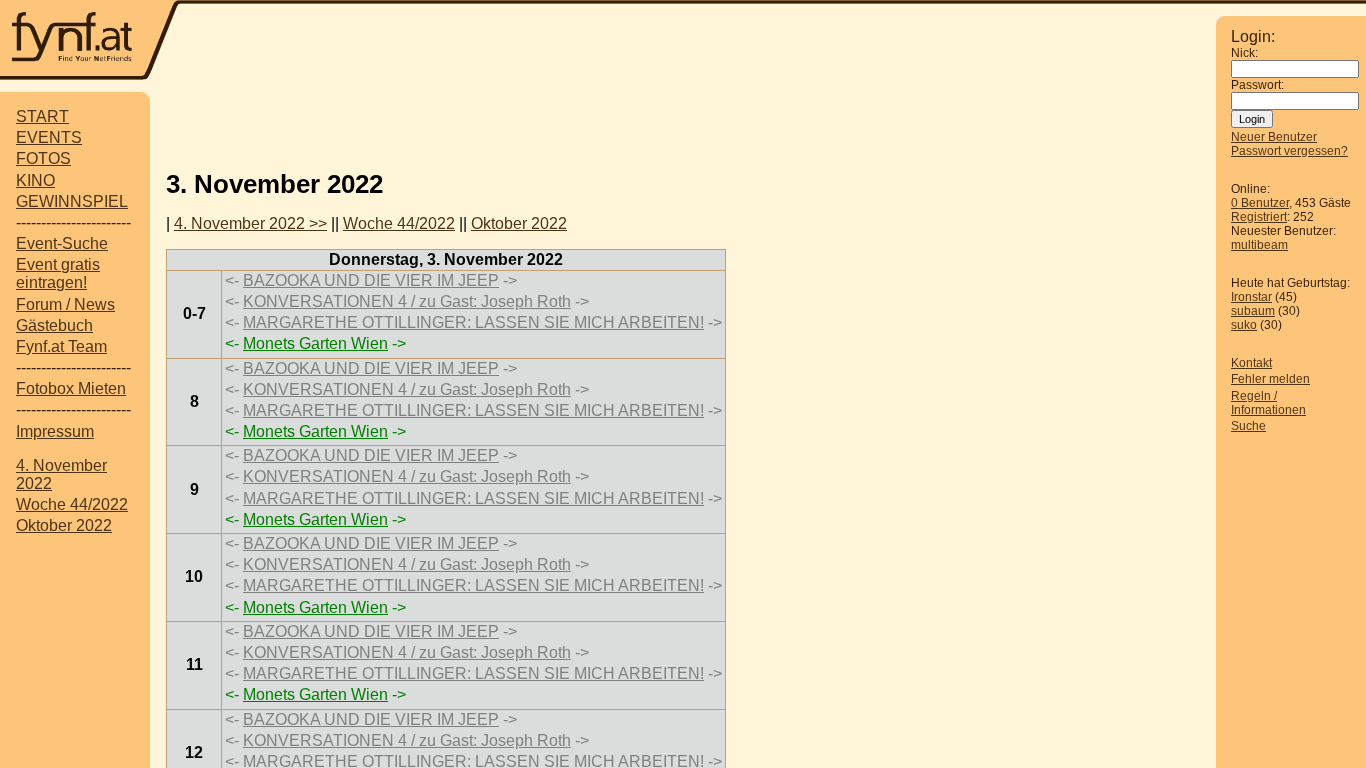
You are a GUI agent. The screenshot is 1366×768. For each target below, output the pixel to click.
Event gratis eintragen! (58, 273)
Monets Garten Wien (315, 343)
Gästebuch (54, 325)
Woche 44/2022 (72, 504)
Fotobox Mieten (71, 388)
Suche (1248, 426)
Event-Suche (62, 243)
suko (1244, 325)
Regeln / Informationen (1268, 403)
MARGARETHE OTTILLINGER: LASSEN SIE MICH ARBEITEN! (473, 322)
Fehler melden (1270, 379)
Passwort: (1257, 85)
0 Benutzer (1260, 203)
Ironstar (1251, 297)
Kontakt (1251, 363)
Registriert (1259, 217)
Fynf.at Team (61, 346)
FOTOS (43, 158)
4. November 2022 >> (250, 223)
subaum (1253, 311)
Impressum (55, 431)
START (42, 116)
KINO (35, 180)
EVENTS (49, 137)
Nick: (1244, 53)
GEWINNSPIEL (72, 201)
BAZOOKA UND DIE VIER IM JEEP (371, 280)
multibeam (1259, 245)
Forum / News (65, 304)
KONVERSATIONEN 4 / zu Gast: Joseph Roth (407, 301)
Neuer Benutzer (1274, 137)
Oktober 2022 (64, 525)
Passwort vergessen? (1289, 151)
